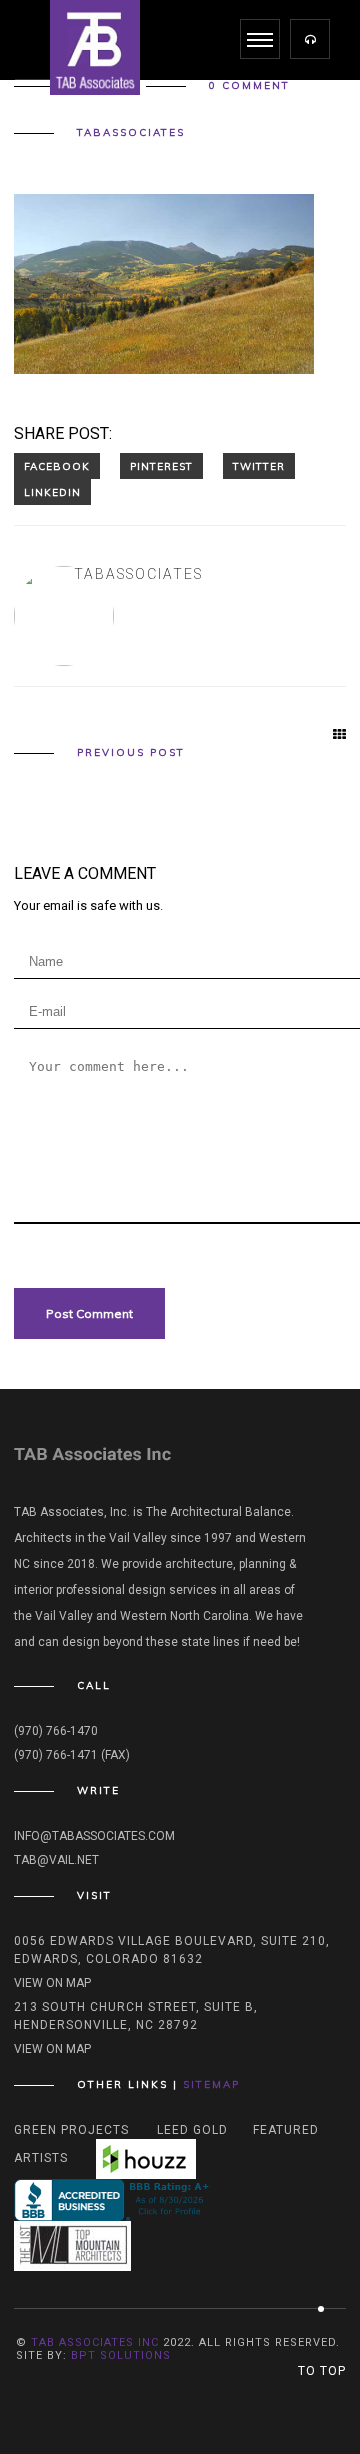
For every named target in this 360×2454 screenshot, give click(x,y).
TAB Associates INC (95, 2342)
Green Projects (71, 2130)
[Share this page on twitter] (259, 466)
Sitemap (211, 2084)
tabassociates (131, 133)
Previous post (131, 753)
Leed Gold (192, 2130)
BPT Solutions (121, 2355)
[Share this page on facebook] (57, 466)
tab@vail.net (56, 1860)
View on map (52, 1983)
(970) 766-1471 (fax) (72, 1755)
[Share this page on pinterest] (161, 466)
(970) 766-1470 (56, 1731)
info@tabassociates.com (94, 1836)
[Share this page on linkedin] (52, 492)
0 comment (249, 86)
